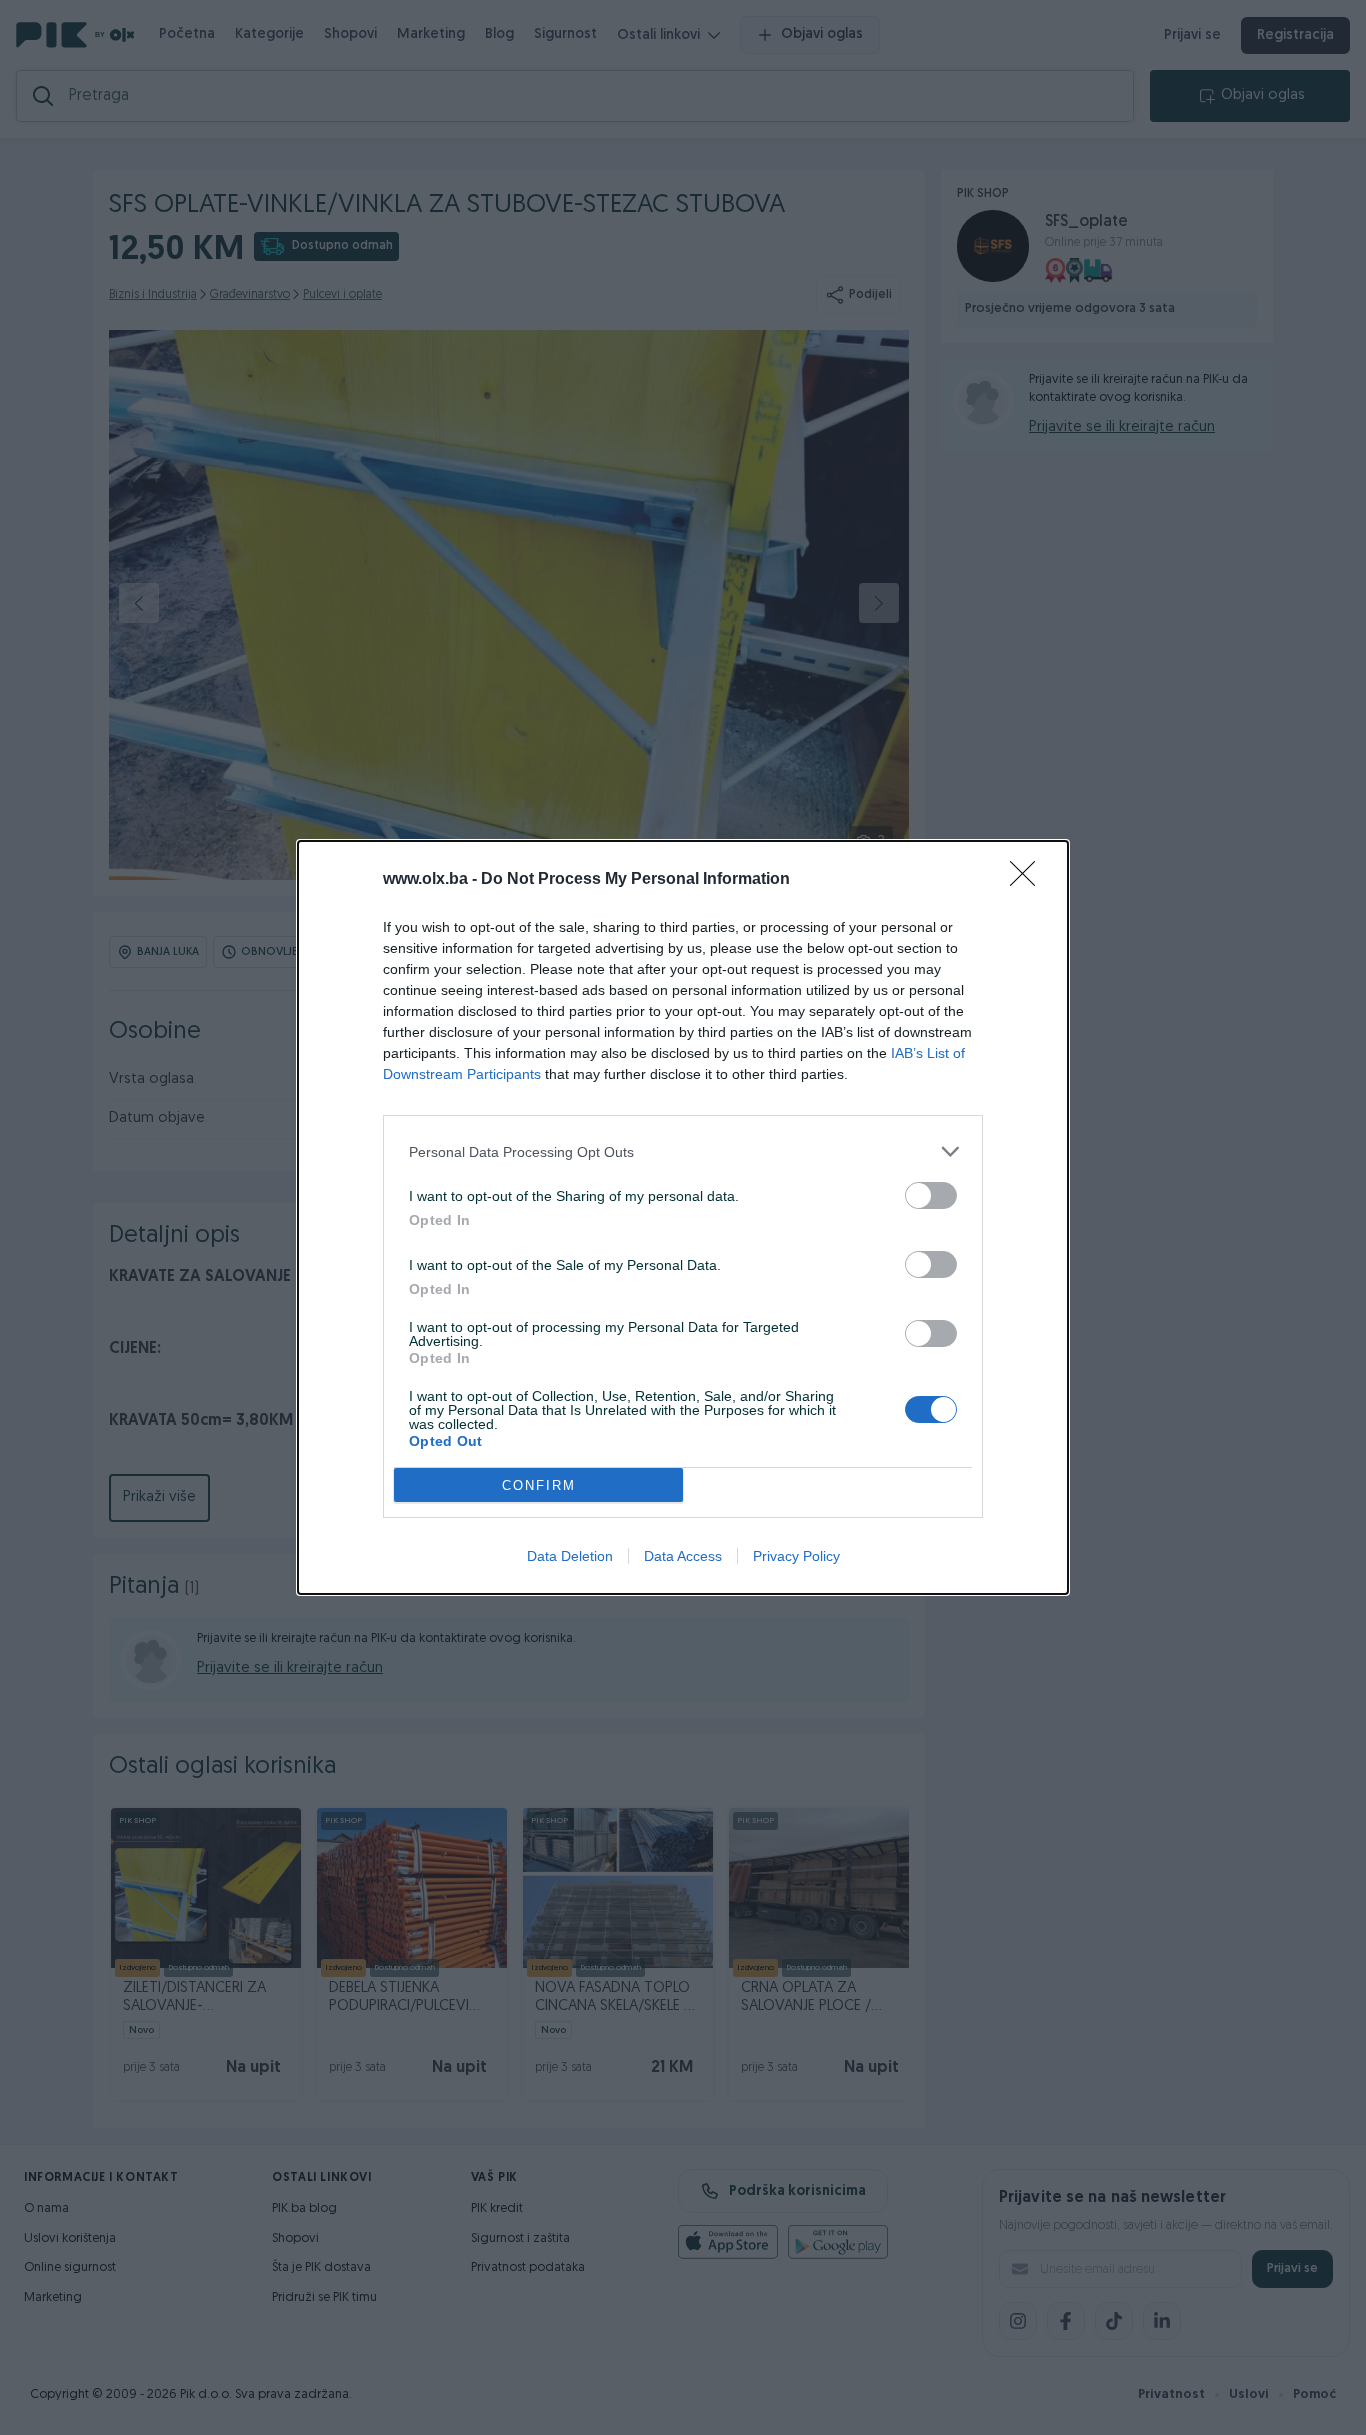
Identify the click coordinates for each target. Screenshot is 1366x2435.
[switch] (931, 1195)
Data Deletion (570, 1556)
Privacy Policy (796, 1556)
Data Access (683, 1556)
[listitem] (683, 1151)
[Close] (1029, 880)
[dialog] (683, 1217)
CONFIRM (539, 1485)
